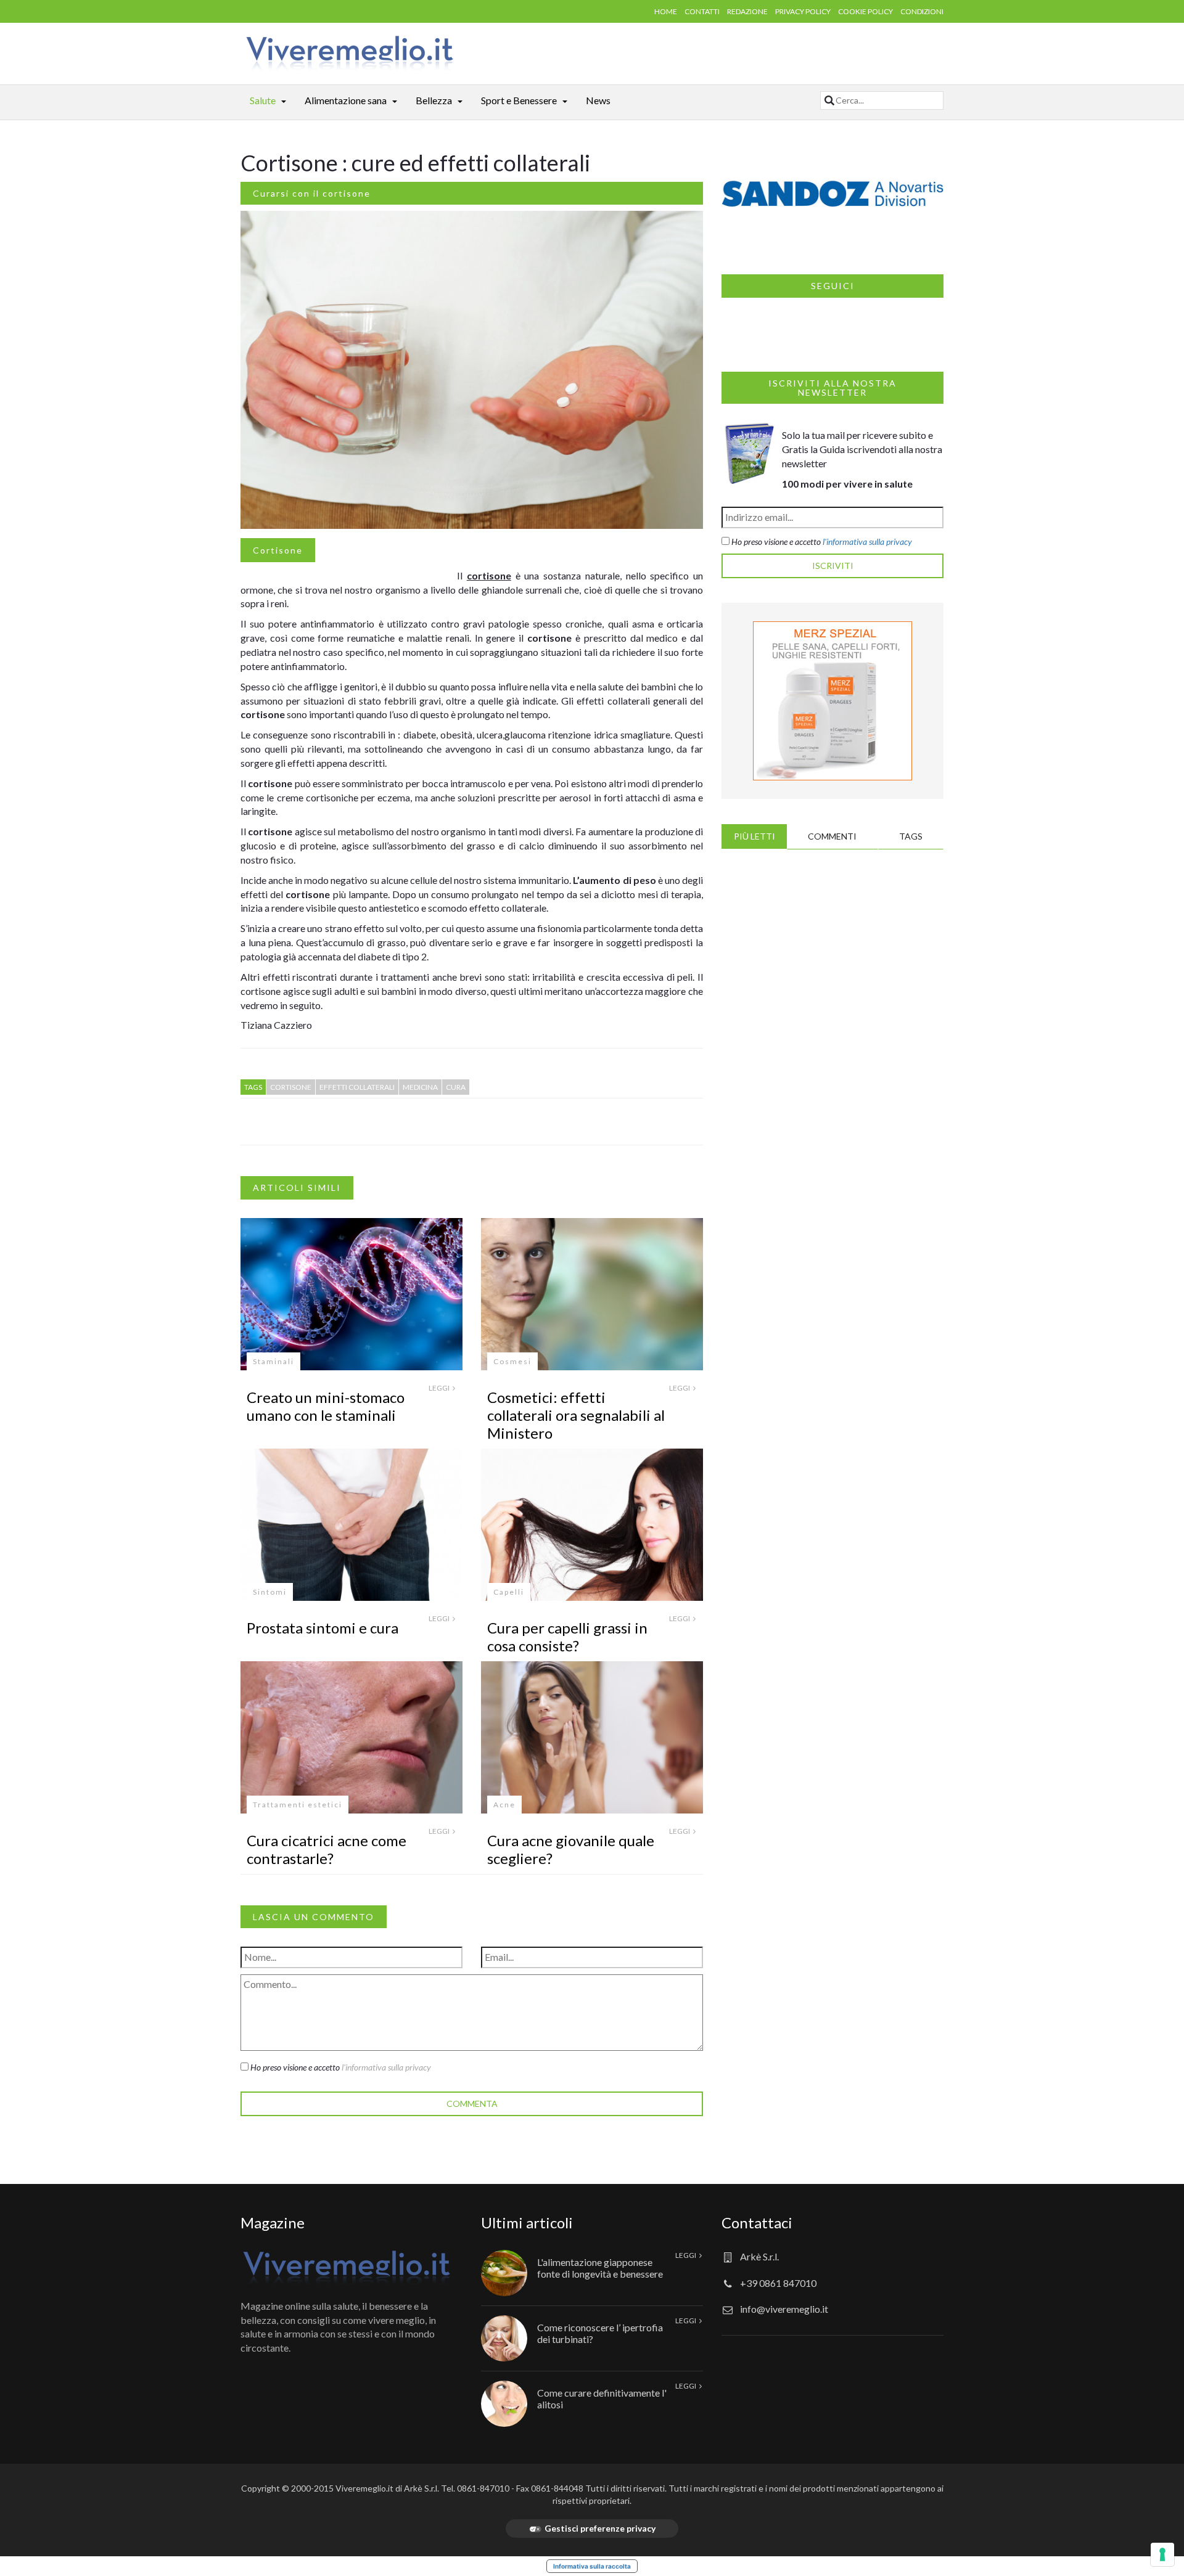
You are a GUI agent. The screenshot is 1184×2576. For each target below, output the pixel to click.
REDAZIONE (747, 11)
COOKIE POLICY (865, 11)
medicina (420, 1087)
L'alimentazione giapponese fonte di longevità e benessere (600, 2268)
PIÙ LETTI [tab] (754, 836)
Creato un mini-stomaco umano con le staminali (326, 1406)
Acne (504, 1805)
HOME (666, 11)
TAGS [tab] (911, 836)
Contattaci (757, 2222)
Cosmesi (512, 1361)
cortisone (291, 1087)
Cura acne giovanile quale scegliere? (571, 1849)
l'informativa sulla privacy (386, 2067)
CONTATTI (702, 11)
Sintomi (270, 1592)
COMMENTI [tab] (832, 836)
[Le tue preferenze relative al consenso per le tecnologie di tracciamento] (1162, 2554)
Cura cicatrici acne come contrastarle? (327, 1849)
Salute (263, 100)
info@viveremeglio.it (784, 2309)
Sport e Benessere (519, 100)
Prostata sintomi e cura (323, 1628)
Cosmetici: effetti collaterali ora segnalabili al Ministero (576, 1415)
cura (456, 1087)
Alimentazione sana (346, 100)
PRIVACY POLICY (803, 11)
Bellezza (434, 100)
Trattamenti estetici (298, 1805)
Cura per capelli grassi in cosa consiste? (567, 1637)
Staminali (273, 1361)
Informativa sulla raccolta (592, 2566)
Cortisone (278, 550)
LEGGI (440, 1388)
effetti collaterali (357, 1087)
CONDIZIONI (922, 11)
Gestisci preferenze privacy (600, 2528)
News (598, 100)
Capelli (509, 1592)
